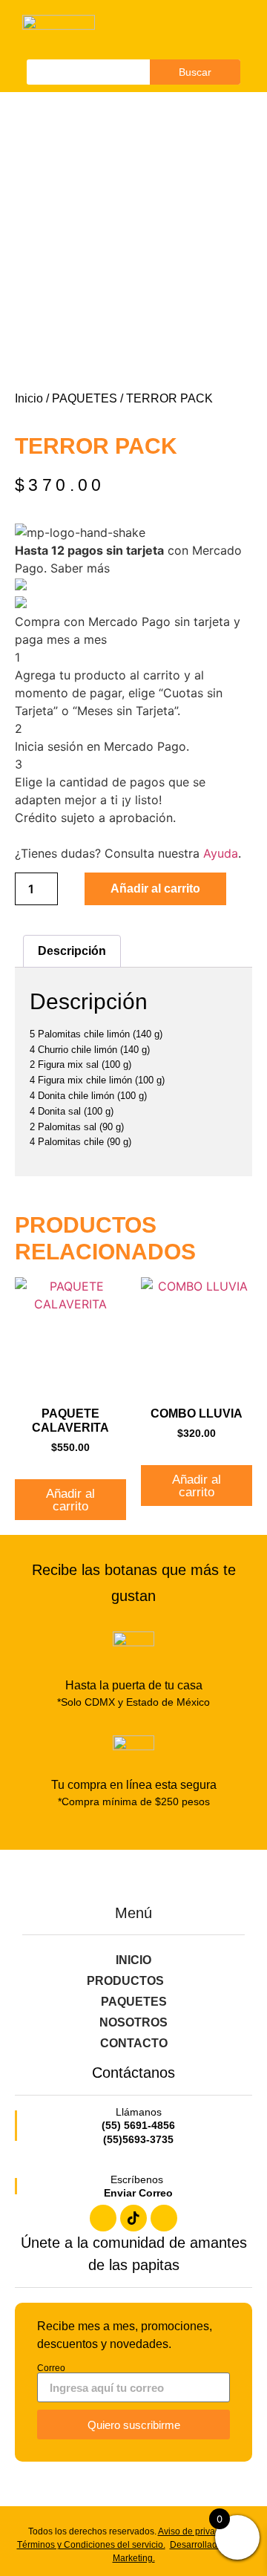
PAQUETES (85, 398)
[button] (217, 30)
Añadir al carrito (155, 888)
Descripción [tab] (72, 951)
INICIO (133, 1960)
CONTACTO (134, 2043)
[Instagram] (164, 2218)
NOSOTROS (133, 2022)
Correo (51, 2368)
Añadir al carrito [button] (70, 1500)
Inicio (29, 398)
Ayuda (221, 853)
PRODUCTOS (125, 1981)
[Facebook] (103, 2218)
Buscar (195, 72)
